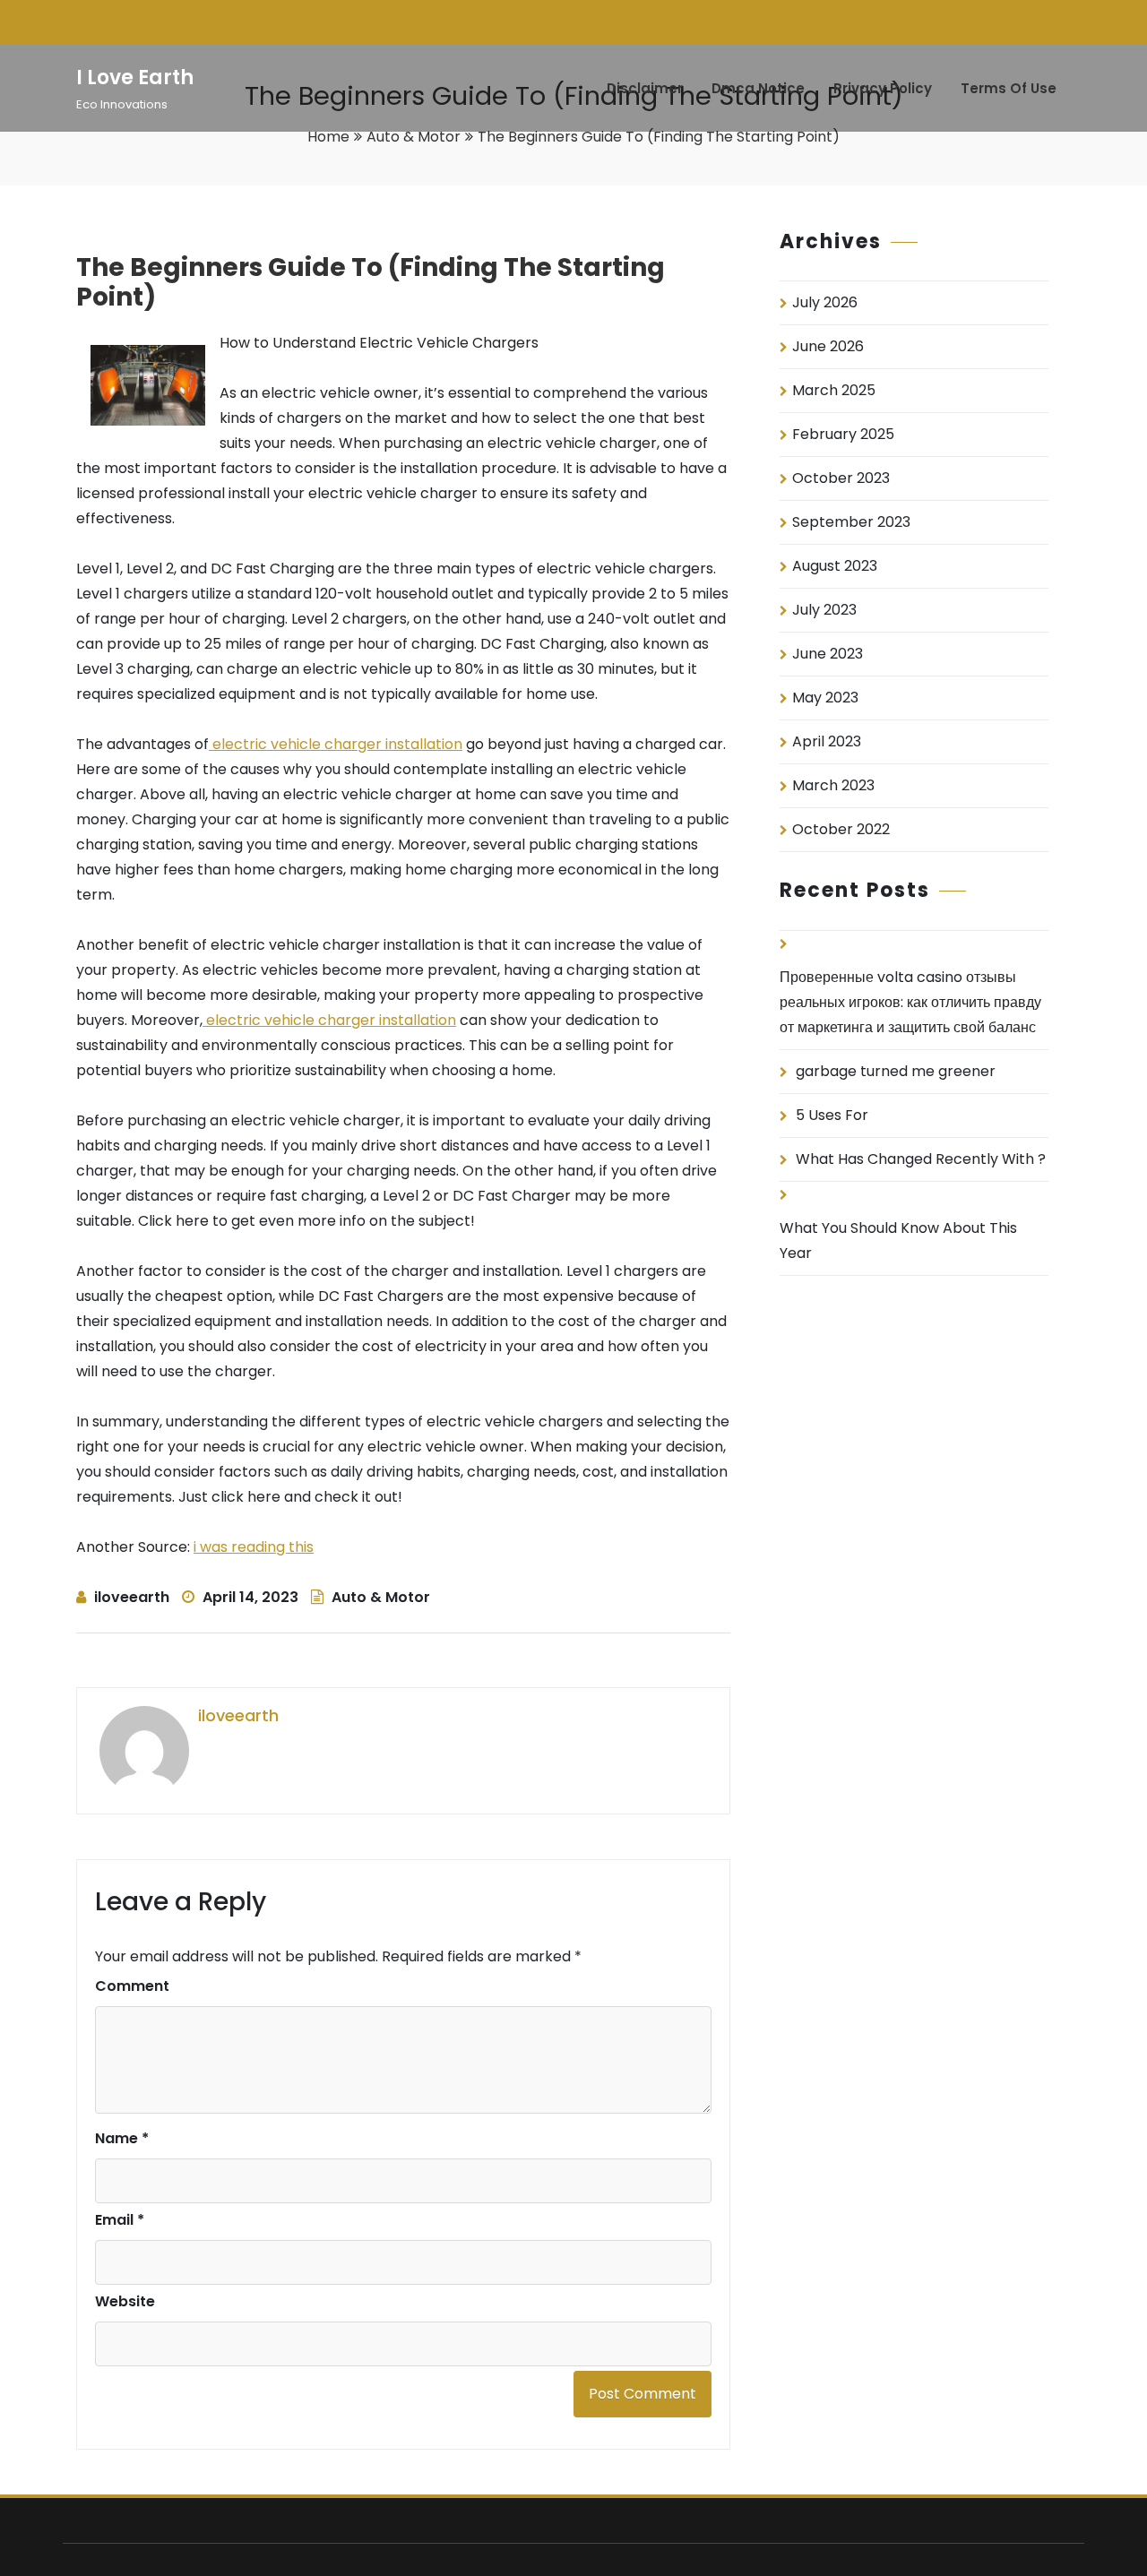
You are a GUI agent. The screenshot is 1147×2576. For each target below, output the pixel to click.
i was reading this (254, 1547)
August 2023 (835, 566)
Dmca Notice (758, 88)
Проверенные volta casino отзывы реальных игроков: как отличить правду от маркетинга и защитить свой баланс (910, 1002)
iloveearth (132, 1597)
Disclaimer (645, 88)
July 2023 (824, 610)
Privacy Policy (883, 88)
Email (120, 2220)
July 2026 (825, 302)
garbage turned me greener (896, 1071)
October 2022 (841, 829)
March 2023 (833, 785)
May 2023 (825, 698)
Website (125, 2301)
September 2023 (851, 522)
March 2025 (834, 390)
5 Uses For (832, 1115)
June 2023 (828, 654)
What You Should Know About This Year (898, 1241)
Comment (132, 1986)
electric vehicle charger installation (336, 744)
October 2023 (841, 478)
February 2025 (843, 434)
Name (122, 2138)
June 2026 (828, 346)
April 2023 (827, 741)
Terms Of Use (1009, 88)
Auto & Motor (414, 137)
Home (328, 137)
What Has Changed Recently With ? (921, 1159)
